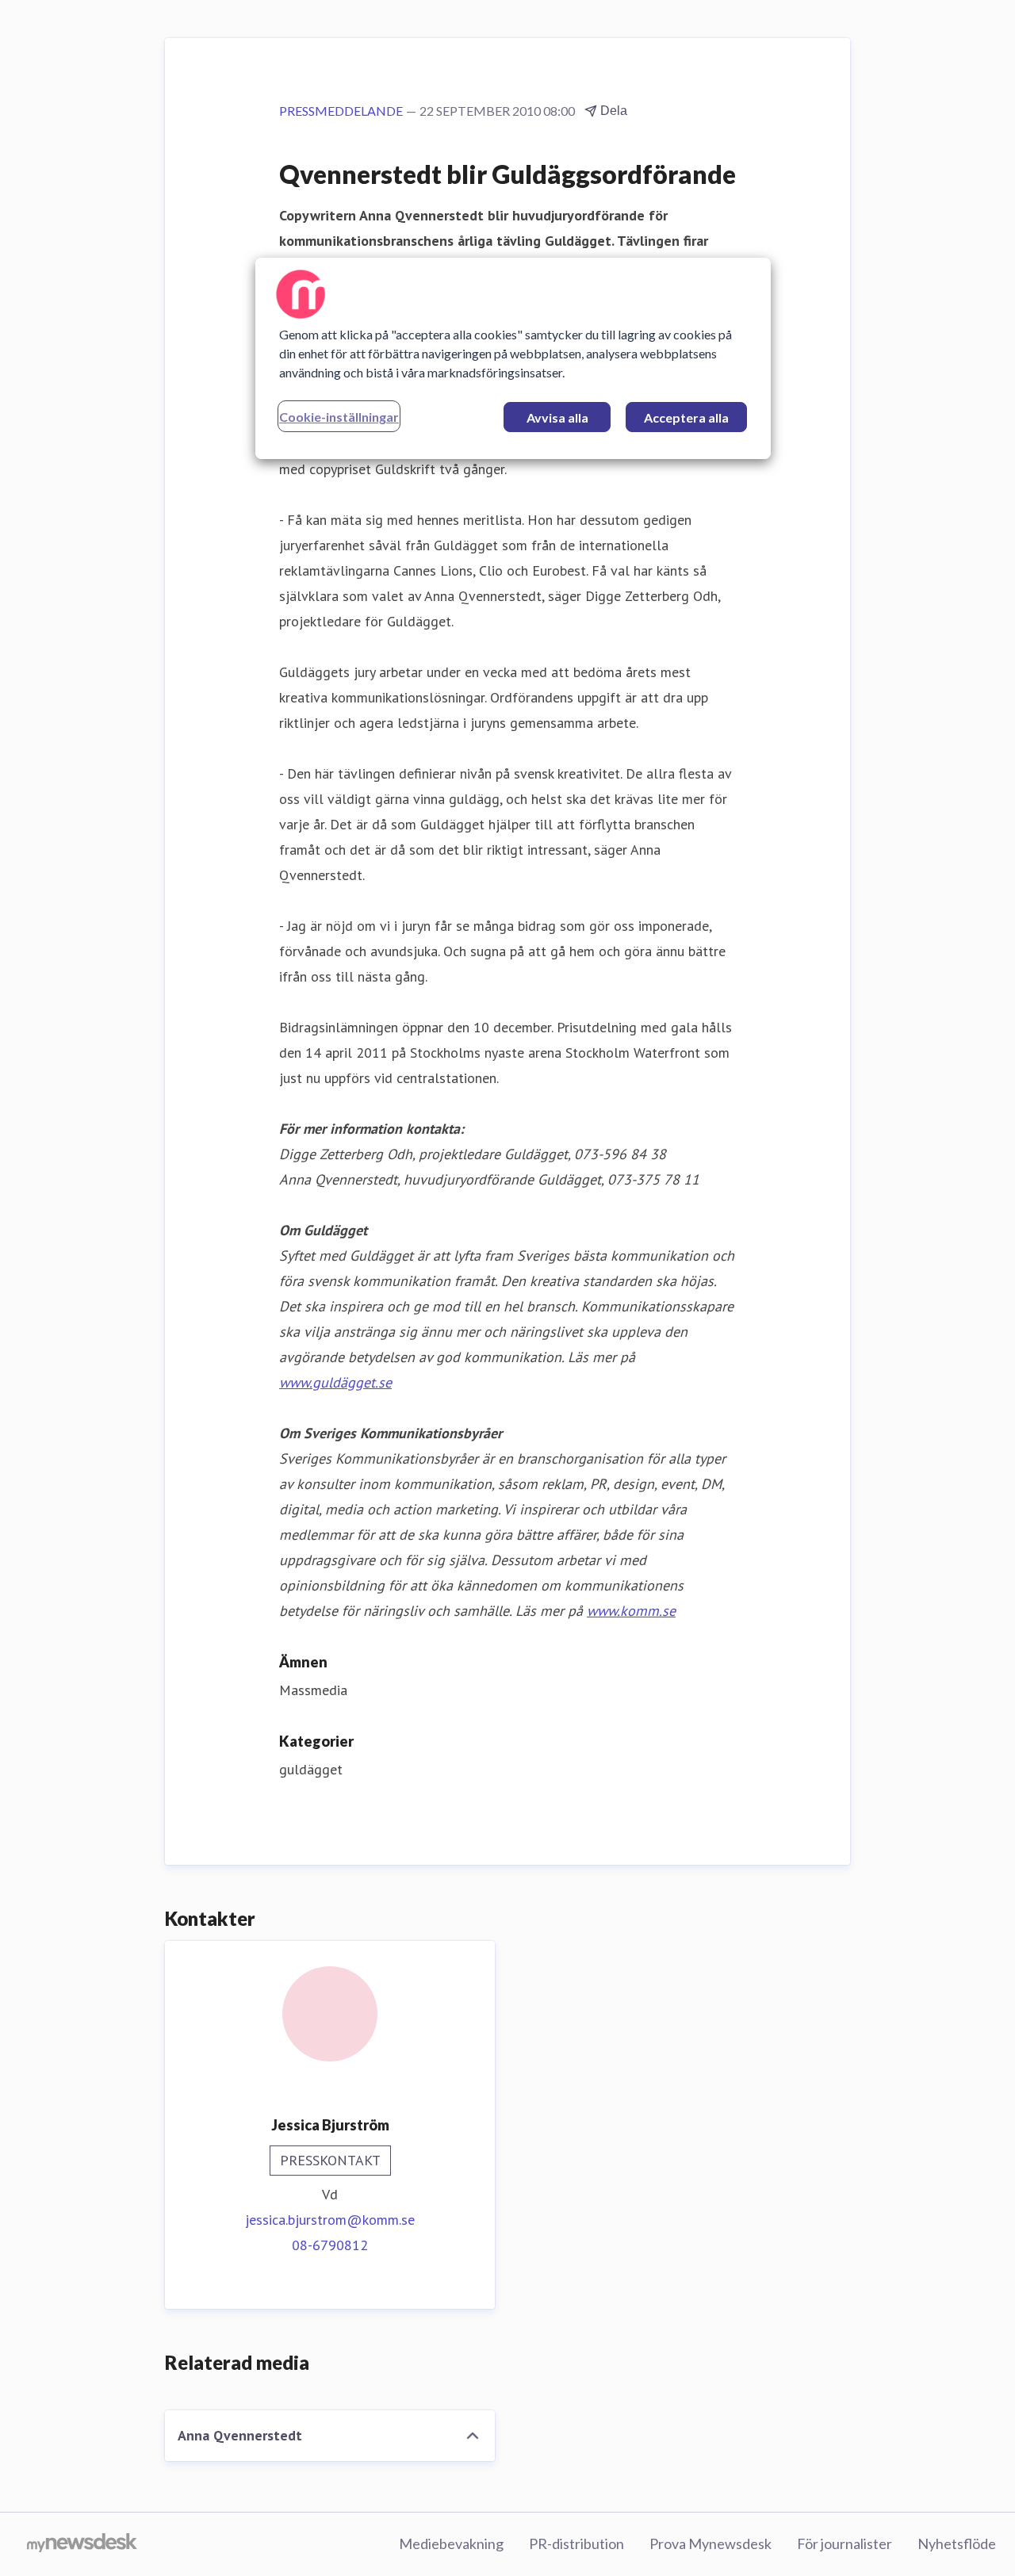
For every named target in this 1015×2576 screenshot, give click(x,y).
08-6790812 (330, 2245)
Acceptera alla (686, 417)
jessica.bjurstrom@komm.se (330, 2220)
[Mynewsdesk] (82, 2544)
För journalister (845, 2543)
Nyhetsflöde (957, 2543)
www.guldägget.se (335, 1382)
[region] (513, 358)
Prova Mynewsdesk (710, 2543)
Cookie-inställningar (339, 417)
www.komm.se (631, 1611)
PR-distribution (576, 2543)
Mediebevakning (451, 2543)
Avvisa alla (557, 417)
